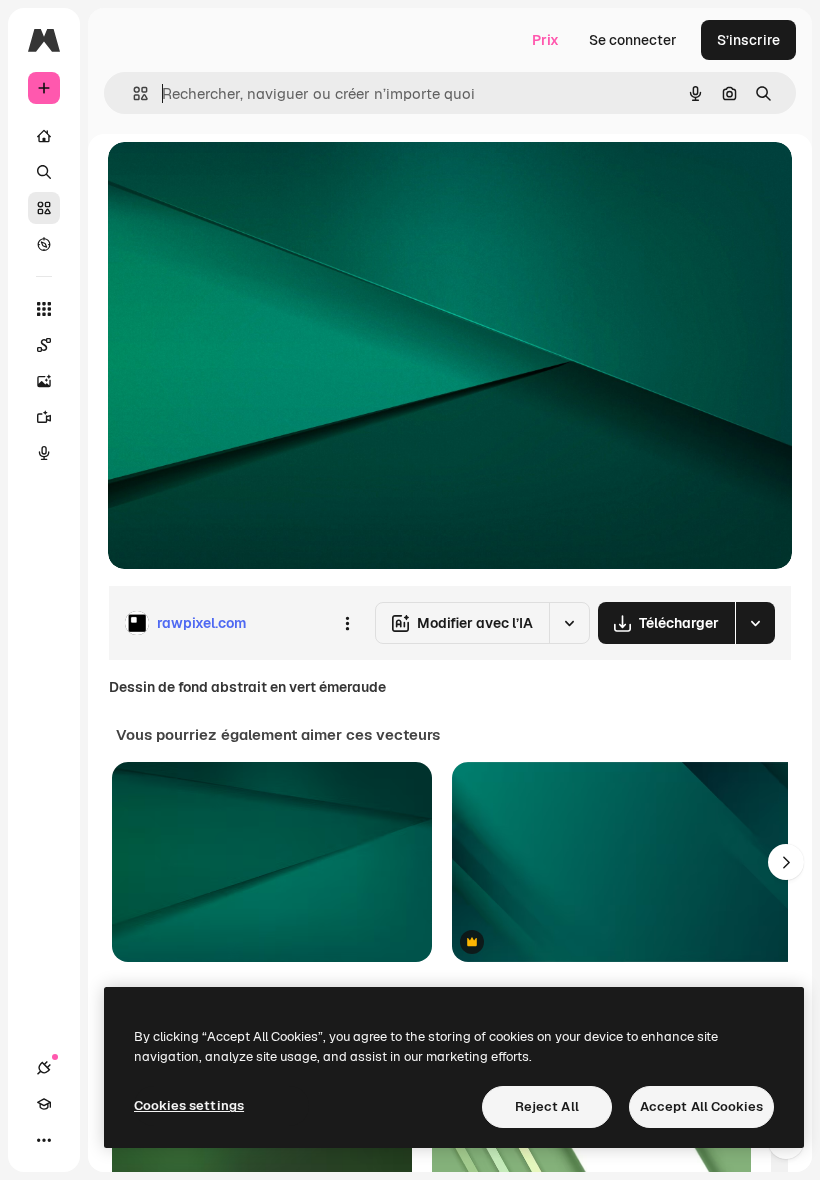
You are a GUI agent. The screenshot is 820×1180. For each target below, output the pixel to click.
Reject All (547, 1106)
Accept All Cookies (701, 1106)
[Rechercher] (44, 172)
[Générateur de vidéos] (44, 417)
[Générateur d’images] (44, 381)
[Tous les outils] (44, 309)
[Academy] (44, 1104)
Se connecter (633, 40)
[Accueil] (44, 136)
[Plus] (44, 1140)
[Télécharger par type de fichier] (755, 623)
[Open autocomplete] (132, 93)
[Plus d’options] (347, 623)
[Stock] (44, 208)
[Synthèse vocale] (44, 453)
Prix (545, 40)
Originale (240, 179)
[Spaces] (44, 345)
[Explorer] (44, 244)
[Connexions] (44, 1068)
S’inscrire (748, 40)
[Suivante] (786, 862)
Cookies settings (189, 1105)
